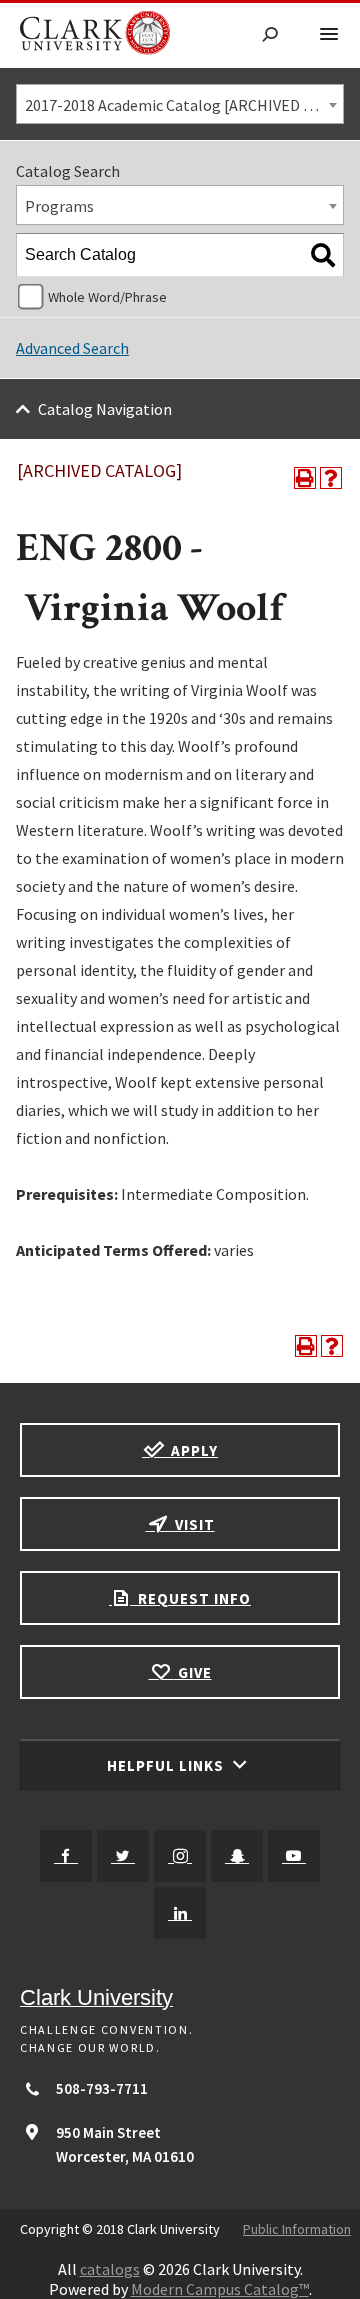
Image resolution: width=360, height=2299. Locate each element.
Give (193, 1672)
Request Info (192, 1598)
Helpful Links (167, 1765)
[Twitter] (123, 1856)
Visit (193, 1524)
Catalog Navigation (105, 409)
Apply (192, 1450)
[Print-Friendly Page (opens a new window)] (305, 478)
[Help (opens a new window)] (331, 478)
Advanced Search (72, 348)
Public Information (297, 2229)
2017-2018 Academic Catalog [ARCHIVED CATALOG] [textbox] (184, 105)
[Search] (323, 255)
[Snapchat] (237, 1856)
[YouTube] (294, 1856)
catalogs (110, 2269)
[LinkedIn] (180, 1913)
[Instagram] (180, 1856)
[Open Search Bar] (270, 35)
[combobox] (180, 104)
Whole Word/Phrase (107, 297)
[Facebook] (66, 1856)
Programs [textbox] (59, 206)
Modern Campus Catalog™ (220, 2289)
